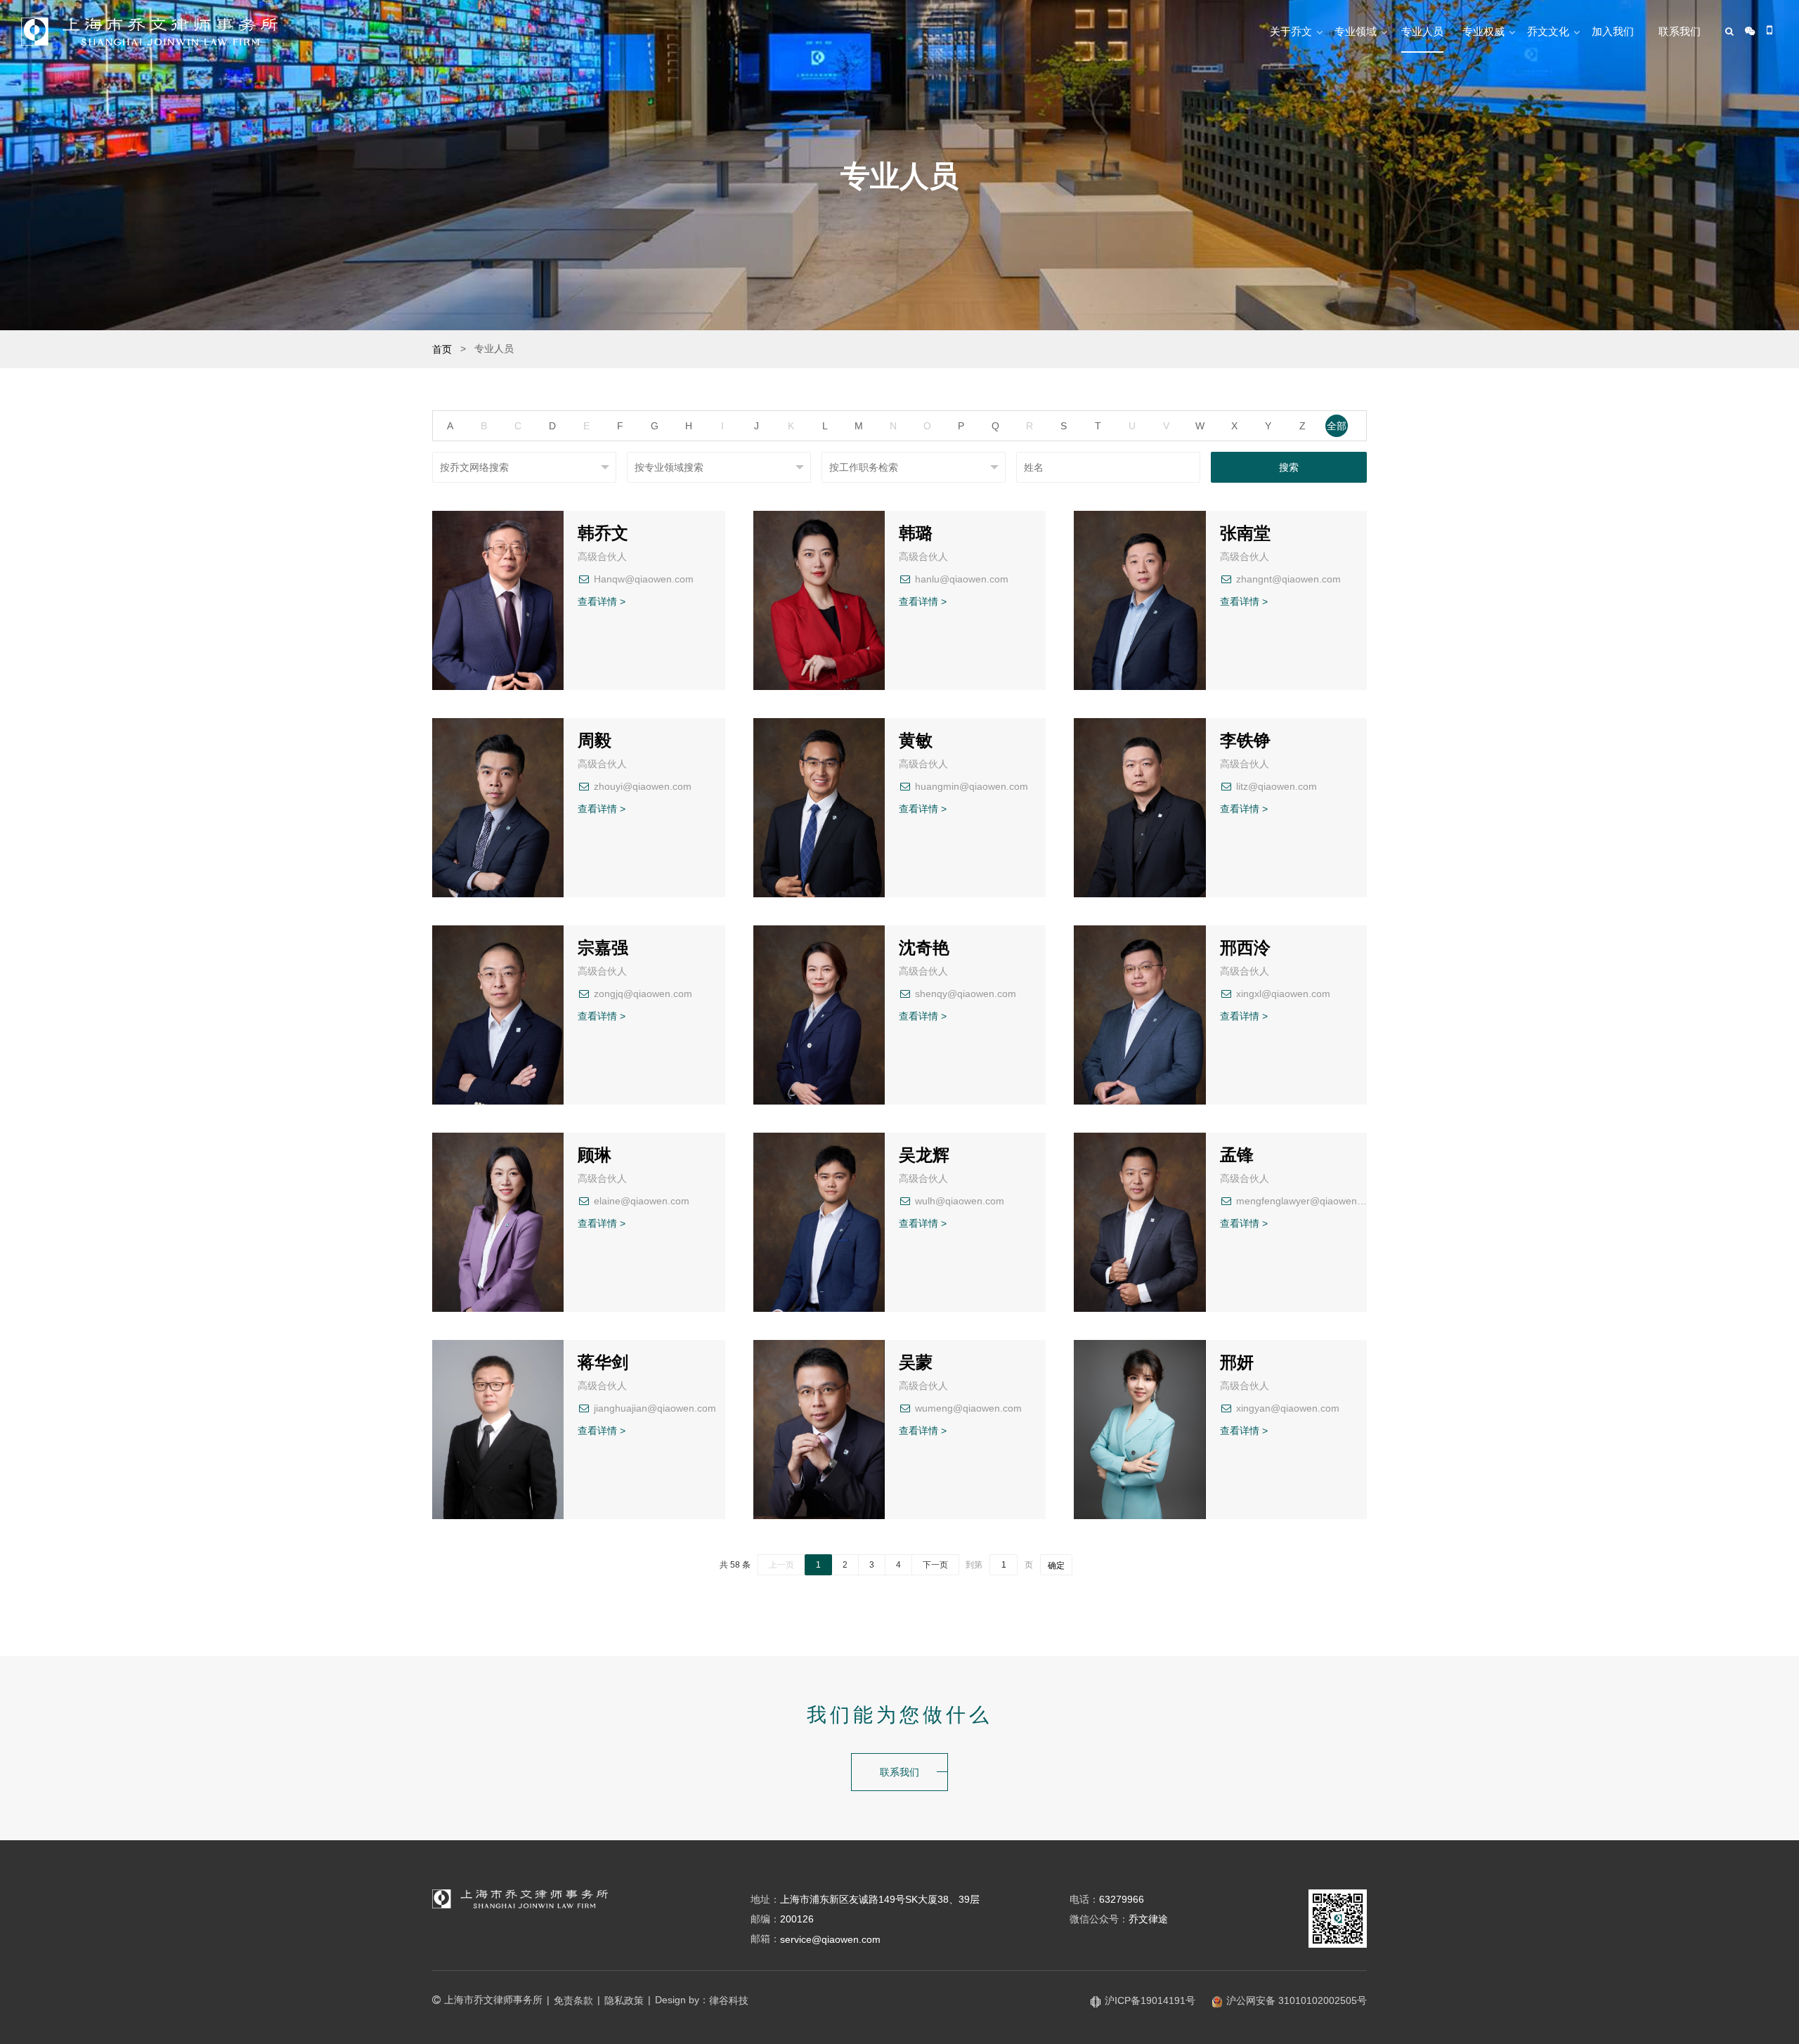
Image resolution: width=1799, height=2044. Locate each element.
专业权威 (1483, 31)
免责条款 (573, 2000)
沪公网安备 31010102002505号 (1297, 2000)
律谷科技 (729, 2000)
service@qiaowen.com (830, 1939)
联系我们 (1680, 31)
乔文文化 (1548, 31)
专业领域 (1356, 31)
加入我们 (1613, 31)
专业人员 (1422, 31)
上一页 (781, 1565)
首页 (442, 349)
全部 (1337, 426)
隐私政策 (624, 2000)
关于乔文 (1291, 31)
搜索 (1289, 467)
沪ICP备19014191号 (1150, 2000)
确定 (1056, 1565)
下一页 (935, 1565)
